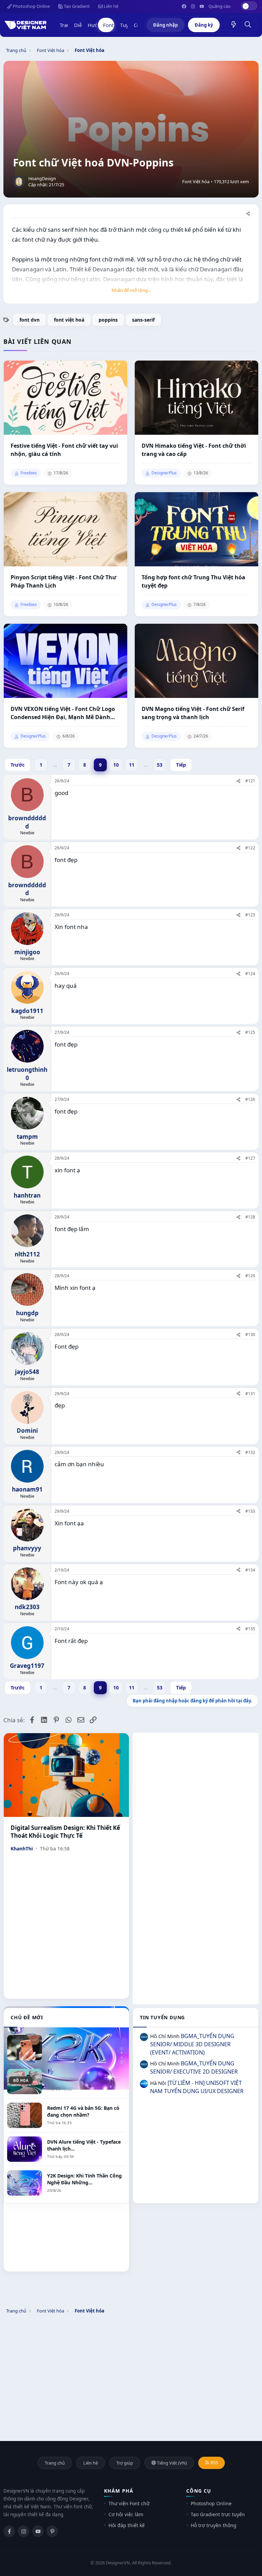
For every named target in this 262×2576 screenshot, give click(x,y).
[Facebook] (9, 2531)
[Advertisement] (196, 1781)
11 (132, 765)
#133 (250, 1511)
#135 (250, 1629)
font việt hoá (69, 320)
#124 (250, 974)
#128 (250, 1217)
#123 (250, 915)
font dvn (30, 320)
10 (116, 765)
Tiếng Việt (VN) (171, 2463)
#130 (250, 1334)
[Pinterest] (52, 2531)
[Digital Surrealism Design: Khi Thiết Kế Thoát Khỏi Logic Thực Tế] (66, 1775)
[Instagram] (24, 2531)
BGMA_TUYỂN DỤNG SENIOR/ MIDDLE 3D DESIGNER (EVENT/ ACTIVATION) (192, 2044)
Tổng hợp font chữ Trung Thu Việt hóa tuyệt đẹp (193, 581)
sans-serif (143, 320)
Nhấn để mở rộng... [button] (131, 290)
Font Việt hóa (196, 182)
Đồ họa (21, 2080)
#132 (250, 1452)
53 (160, 765)
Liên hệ (111, 6)
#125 (250, 1032)
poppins (108, 320)
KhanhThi (22, 1849)
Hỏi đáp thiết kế (127, 2525)
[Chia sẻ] (248, 214)
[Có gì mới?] (234, 25)
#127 (250, 1158)
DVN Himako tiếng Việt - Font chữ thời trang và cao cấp (194, 450)
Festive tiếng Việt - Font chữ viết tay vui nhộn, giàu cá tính (64, 450)
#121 (250, 781)
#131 (250, 1394)
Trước (18, 765)
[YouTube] (38, 2531)
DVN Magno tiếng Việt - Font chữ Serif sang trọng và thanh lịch (193, 713)
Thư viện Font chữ (129, 2503)
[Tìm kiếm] (248, 25)
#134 (250, 1570)
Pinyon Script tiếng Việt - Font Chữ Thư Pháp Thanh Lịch (63, 581)
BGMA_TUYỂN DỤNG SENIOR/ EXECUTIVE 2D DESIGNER (194, 2067)
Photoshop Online (31, 6)
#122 (250, 848)
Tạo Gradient (76, 6)
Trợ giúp (125, 2463)
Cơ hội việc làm (126, 2514)
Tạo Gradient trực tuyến (218, 2514)
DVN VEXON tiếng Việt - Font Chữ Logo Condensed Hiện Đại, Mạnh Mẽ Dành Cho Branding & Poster (63, 713)
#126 (250, 1099)
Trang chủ (55, 2463)
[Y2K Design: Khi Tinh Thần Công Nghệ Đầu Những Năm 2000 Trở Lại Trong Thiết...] (66, 2048)
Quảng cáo (220, 6)
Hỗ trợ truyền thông (214, 2525)
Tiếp (181, 765)
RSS (214, 2463)
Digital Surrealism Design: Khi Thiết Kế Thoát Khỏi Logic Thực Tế (65, 1832)
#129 (250, 1276)
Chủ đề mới (27, 2017)
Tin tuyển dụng (162, 2017)
